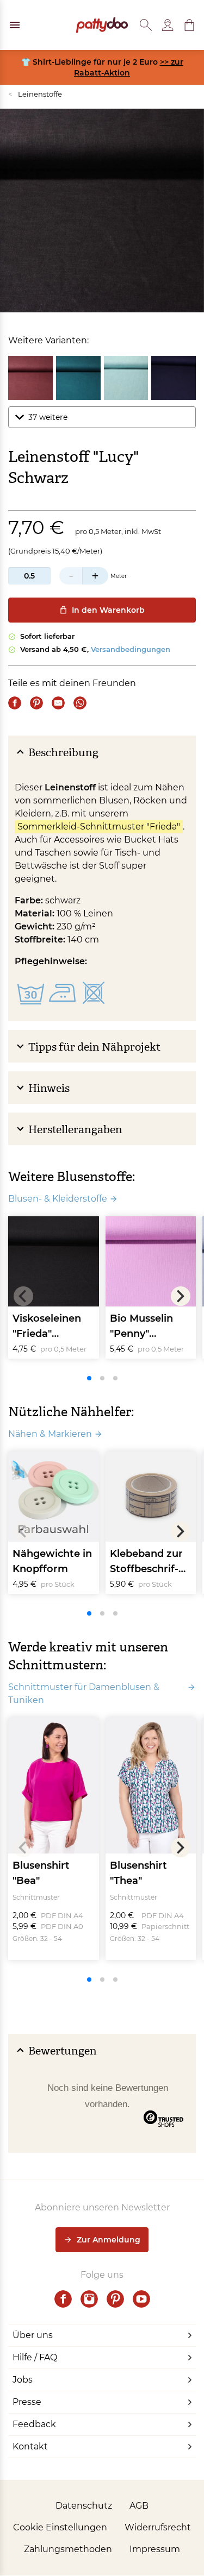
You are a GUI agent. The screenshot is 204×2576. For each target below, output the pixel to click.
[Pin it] (36, 703)
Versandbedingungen (131, 649)
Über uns (33, 2335)
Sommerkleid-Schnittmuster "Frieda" (99, 827)
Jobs (23, 2380)
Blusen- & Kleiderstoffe (58, 1199)
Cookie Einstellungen (60, 2527)
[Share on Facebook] (15, 703)
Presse (27, 2402)
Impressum (155, 2549)
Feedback (34, 2424)
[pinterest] (115, 2299)
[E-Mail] (58, 703)
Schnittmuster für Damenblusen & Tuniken (84, 1694)
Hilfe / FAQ (35, 2357)
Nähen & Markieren (50, 1434)
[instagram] (89, 2299)
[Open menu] (15, 25)
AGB (139, 2506)
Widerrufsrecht (158, 2527)
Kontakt (30, 2446)
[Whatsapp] (80, 703)
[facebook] (63, 2299)
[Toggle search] (146, 25)
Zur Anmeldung (109, 2240)
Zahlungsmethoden (68, 2549)
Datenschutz (84, 2506)
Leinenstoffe (35, 94)
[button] (189, 25)
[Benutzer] (168, 25)
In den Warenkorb (108, 610)
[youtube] (141, 2299)
